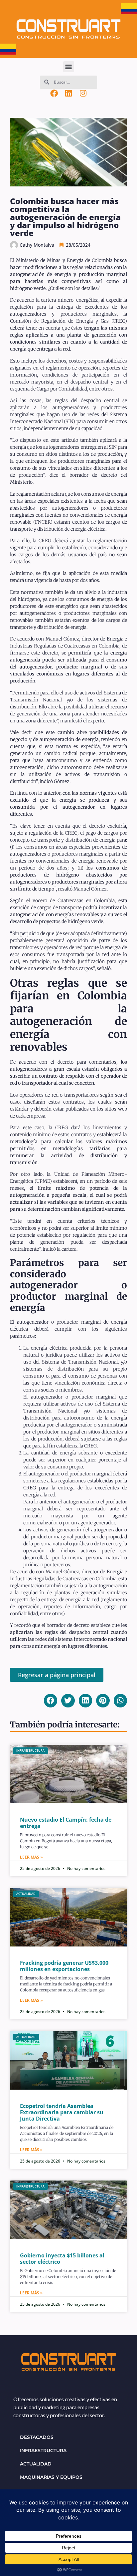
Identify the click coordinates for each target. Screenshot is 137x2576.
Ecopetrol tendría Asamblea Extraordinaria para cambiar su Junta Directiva (62, 2112)
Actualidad (36, 2464)
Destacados (37, 2437)
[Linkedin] (68, 94)
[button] (69, 67)
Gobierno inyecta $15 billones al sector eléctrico (62, 2259)
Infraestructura (43, 2450)
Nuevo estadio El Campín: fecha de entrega (66, 1823)
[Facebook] (54, 94)
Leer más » (31, 1857)
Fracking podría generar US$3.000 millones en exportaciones (64, 1966)
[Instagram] (83, 94)
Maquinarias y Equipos (51, 2477)
